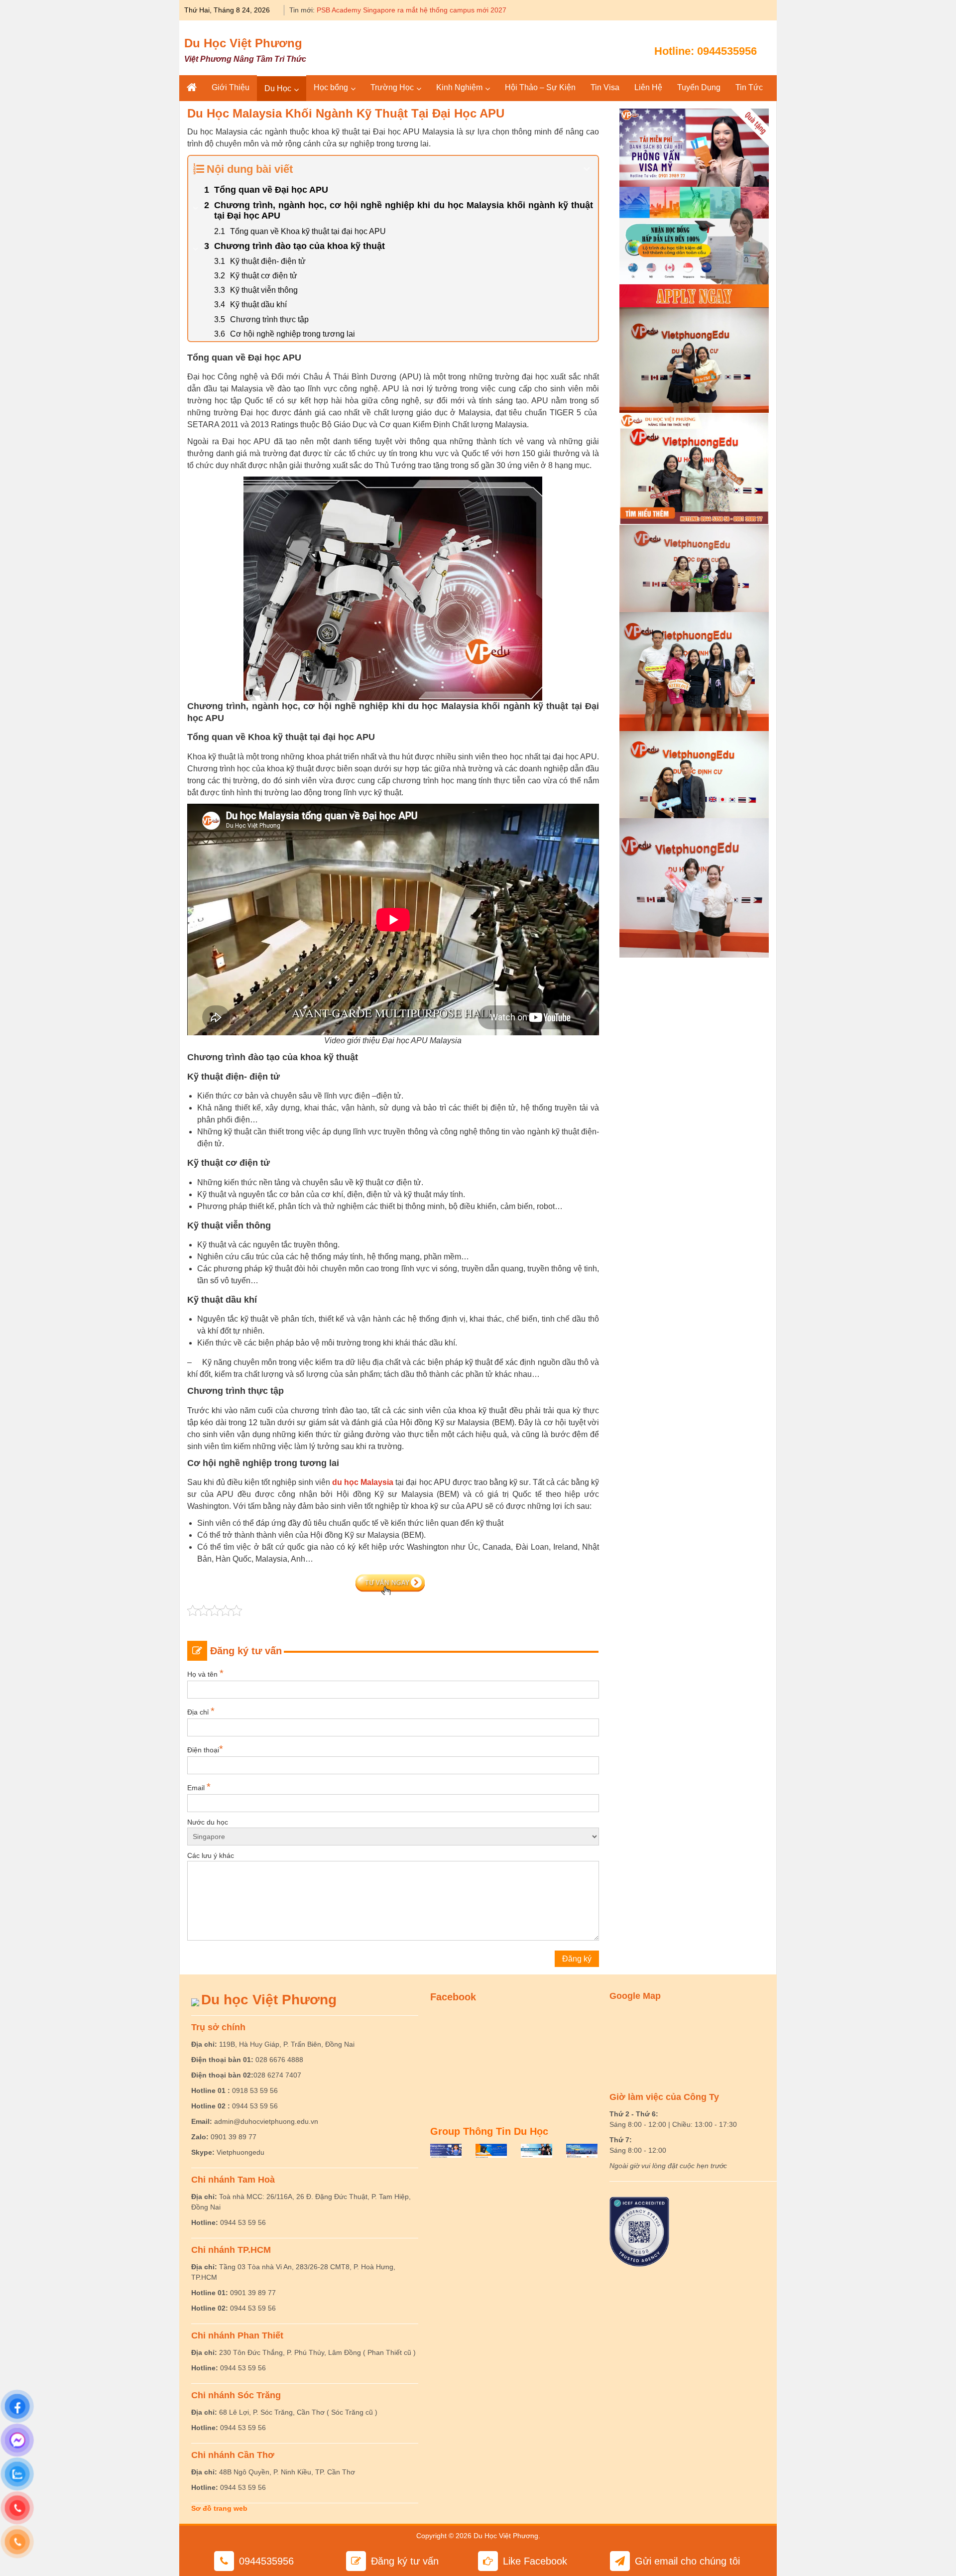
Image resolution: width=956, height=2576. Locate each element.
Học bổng (331, 87)
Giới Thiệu (231, 87)
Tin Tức (749, 87)
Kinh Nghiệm (459, 87)
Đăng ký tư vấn (405, 2561)
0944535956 (727, 51)
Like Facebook (535, 2561)
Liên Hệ (648, 87)
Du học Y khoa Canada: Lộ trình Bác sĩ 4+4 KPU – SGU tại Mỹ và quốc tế (432, 10)
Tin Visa (605, 87)
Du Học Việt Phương (243, 43)
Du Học (278, 88)
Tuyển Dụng (699, 87)
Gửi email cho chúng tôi (687, 2561)
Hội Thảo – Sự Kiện (540, 87)
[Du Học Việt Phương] (192, 88)
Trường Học (392, 87)
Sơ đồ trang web (219, 2508)
